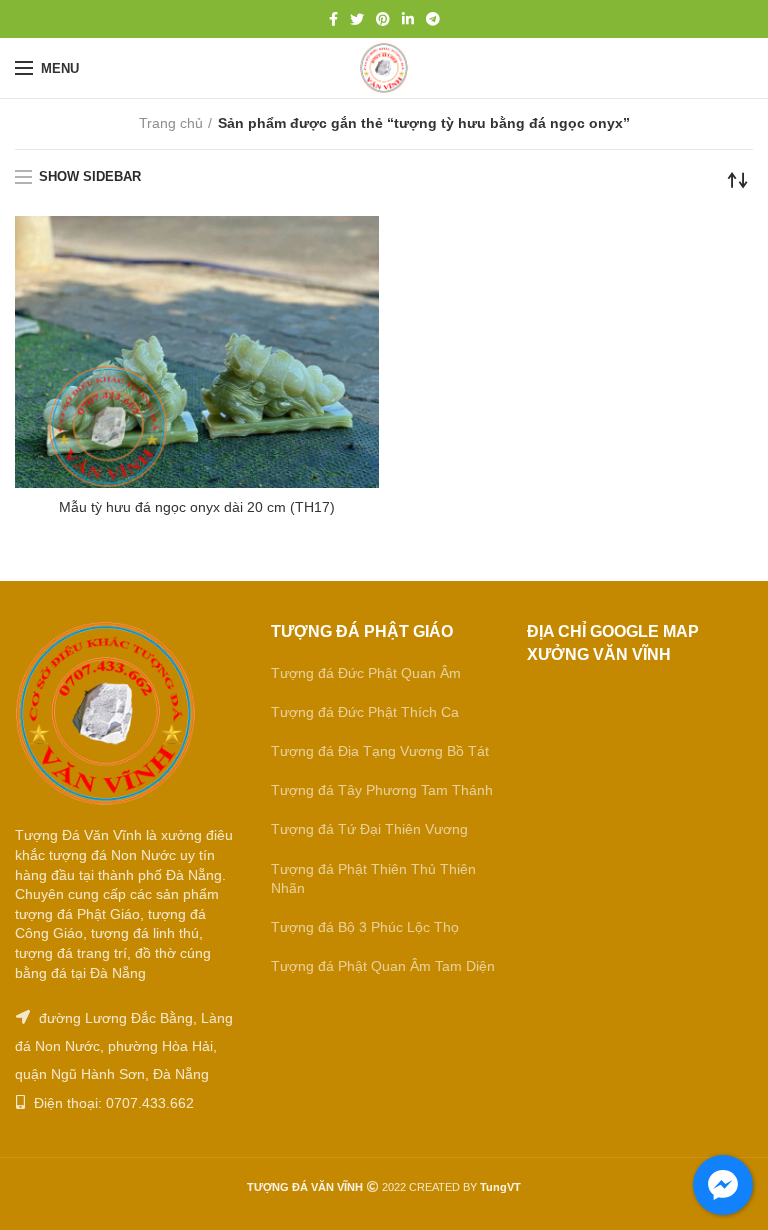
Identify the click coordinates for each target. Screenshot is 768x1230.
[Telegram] (433, 19)
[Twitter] (357, 19)
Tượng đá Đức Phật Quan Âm (366, 673)
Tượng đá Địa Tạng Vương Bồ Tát (380, 751)
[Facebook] (333, 19)
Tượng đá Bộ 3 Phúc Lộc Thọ (365, 927)
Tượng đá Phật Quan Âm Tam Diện (383, 966)
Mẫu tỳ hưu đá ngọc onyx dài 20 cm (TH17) (197, 507)
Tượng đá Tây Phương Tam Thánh (382, 790)
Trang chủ (171, 123)
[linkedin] (408, 19)
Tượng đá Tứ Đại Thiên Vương (369, 829)
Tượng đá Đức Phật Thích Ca (365, 712)
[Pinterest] (383, 19)
